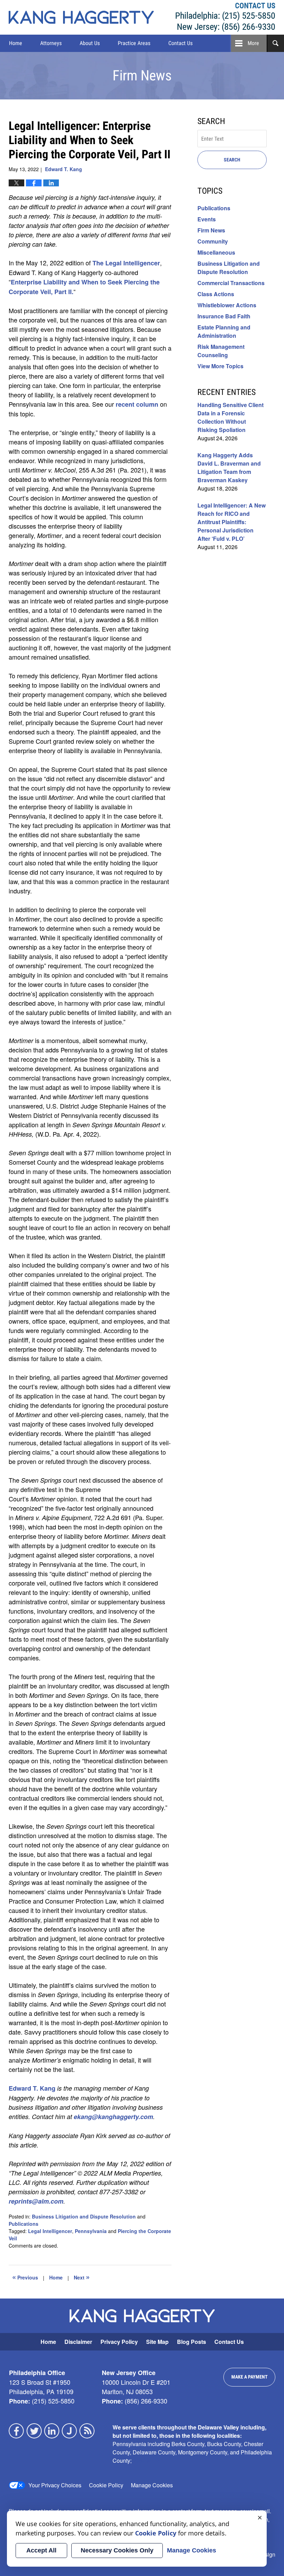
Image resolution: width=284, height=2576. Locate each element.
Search (232, 160)
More (253, 43)
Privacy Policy (119, 2342)
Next (82, 2277)
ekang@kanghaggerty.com (113, 2117)
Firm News (211, 230)
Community (213, 241)
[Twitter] (34, 2431)
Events (207, 219)
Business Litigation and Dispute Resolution (84, 2216)
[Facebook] (17, 2431)
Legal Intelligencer (50, 2231)
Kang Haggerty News (81, 17)
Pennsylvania (91, 2231)
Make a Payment (250, 2377)
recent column (138, 404)
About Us (90, 43)
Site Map (157, 2342)
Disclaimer (78, 2342)
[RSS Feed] (87, 2431)
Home (16, 43)
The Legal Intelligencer (126, 263)
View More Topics (220, 366)
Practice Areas (134, 43)
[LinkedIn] (52, 2431)
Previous (25, 2277)
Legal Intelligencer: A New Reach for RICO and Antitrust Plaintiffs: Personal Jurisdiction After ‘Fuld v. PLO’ (232, 522)
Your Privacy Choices (55, 2485)
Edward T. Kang (32, 2088)
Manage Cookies (152, 2485)
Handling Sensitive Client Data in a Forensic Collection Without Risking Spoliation (230, 417)
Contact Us (180, 43)
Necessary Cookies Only (117, 2550)
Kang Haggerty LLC (225, 17)
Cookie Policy (106, 2485)
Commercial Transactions (231, 283)
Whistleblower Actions (227, 305)
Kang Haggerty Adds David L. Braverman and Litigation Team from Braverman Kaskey (229, 467)
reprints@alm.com (36, 2201)
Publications (24, 2224)
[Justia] (70, 2431)
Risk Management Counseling (221, 351)
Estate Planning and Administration (224, 331)
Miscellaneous (216, 252)
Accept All (41, 2550)
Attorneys (51, 43)
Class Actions (216, 294)
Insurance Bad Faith (224, 316)
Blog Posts (192, 2342)
